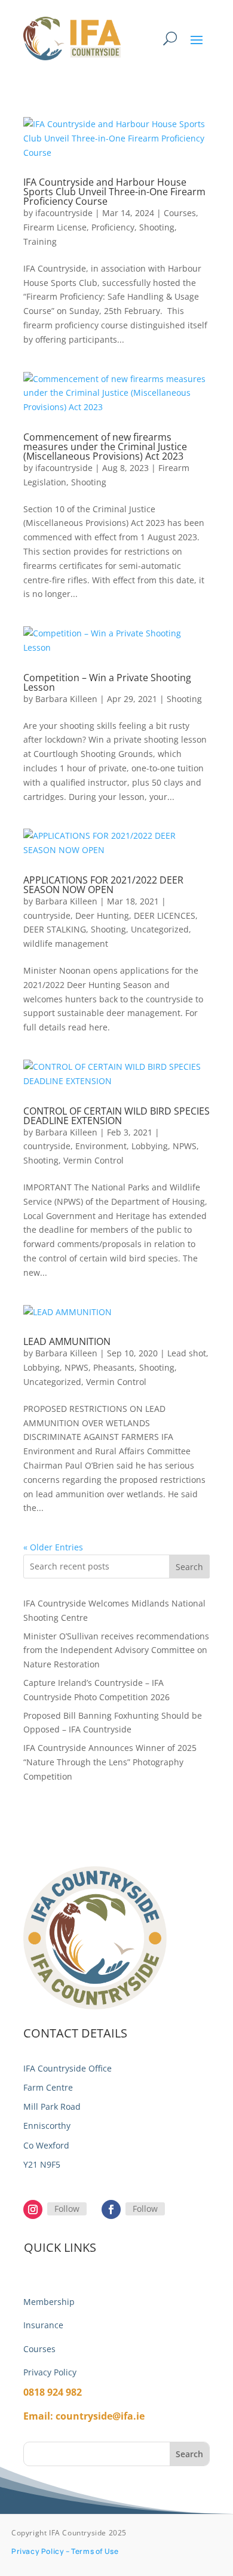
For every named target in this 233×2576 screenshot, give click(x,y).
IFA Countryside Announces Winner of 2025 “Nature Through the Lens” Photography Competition (110, 1762)
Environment (101, 1146)
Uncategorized (160, 929)
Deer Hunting (102, 915)
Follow (67, 2209)
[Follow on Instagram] (33, 2209)
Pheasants (114, 1367)
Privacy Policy (50, 2372)
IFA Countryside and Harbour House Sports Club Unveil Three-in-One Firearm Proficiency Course (114, 192)
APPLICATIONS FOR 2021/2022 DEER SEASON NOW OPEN (103, 885)
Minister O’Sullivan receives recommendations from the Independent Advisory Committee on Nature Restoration (116, 1650)
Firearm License (55, 227)
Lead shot (187, 1353)
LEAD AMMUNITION (67, 1341)
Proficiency (113, 227)
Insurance (43, 2325)
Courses (180, 213)
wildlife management (66, 944)
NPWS (185, 1146)
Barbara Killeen (66, 699)
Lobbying (150, 1146)
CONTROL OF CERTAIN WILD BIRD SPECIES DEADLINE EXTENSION (116, 1116)
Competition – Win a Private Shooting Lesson (107, 682)
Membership (49, 2302)
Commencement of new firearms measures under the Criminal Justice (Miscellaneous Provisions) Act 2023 (105, 447)
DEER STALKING (55, 929)
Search (189, 1567)
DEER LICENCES (165, 915)
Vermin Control (93, 1160)
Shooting (157, 227)
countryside (47, 915)
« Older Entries (53, 1547)
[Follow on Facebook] (111, 2209)
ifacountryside (64, 213)
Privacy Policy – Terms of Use (65, 2551)
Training (40, 241)
